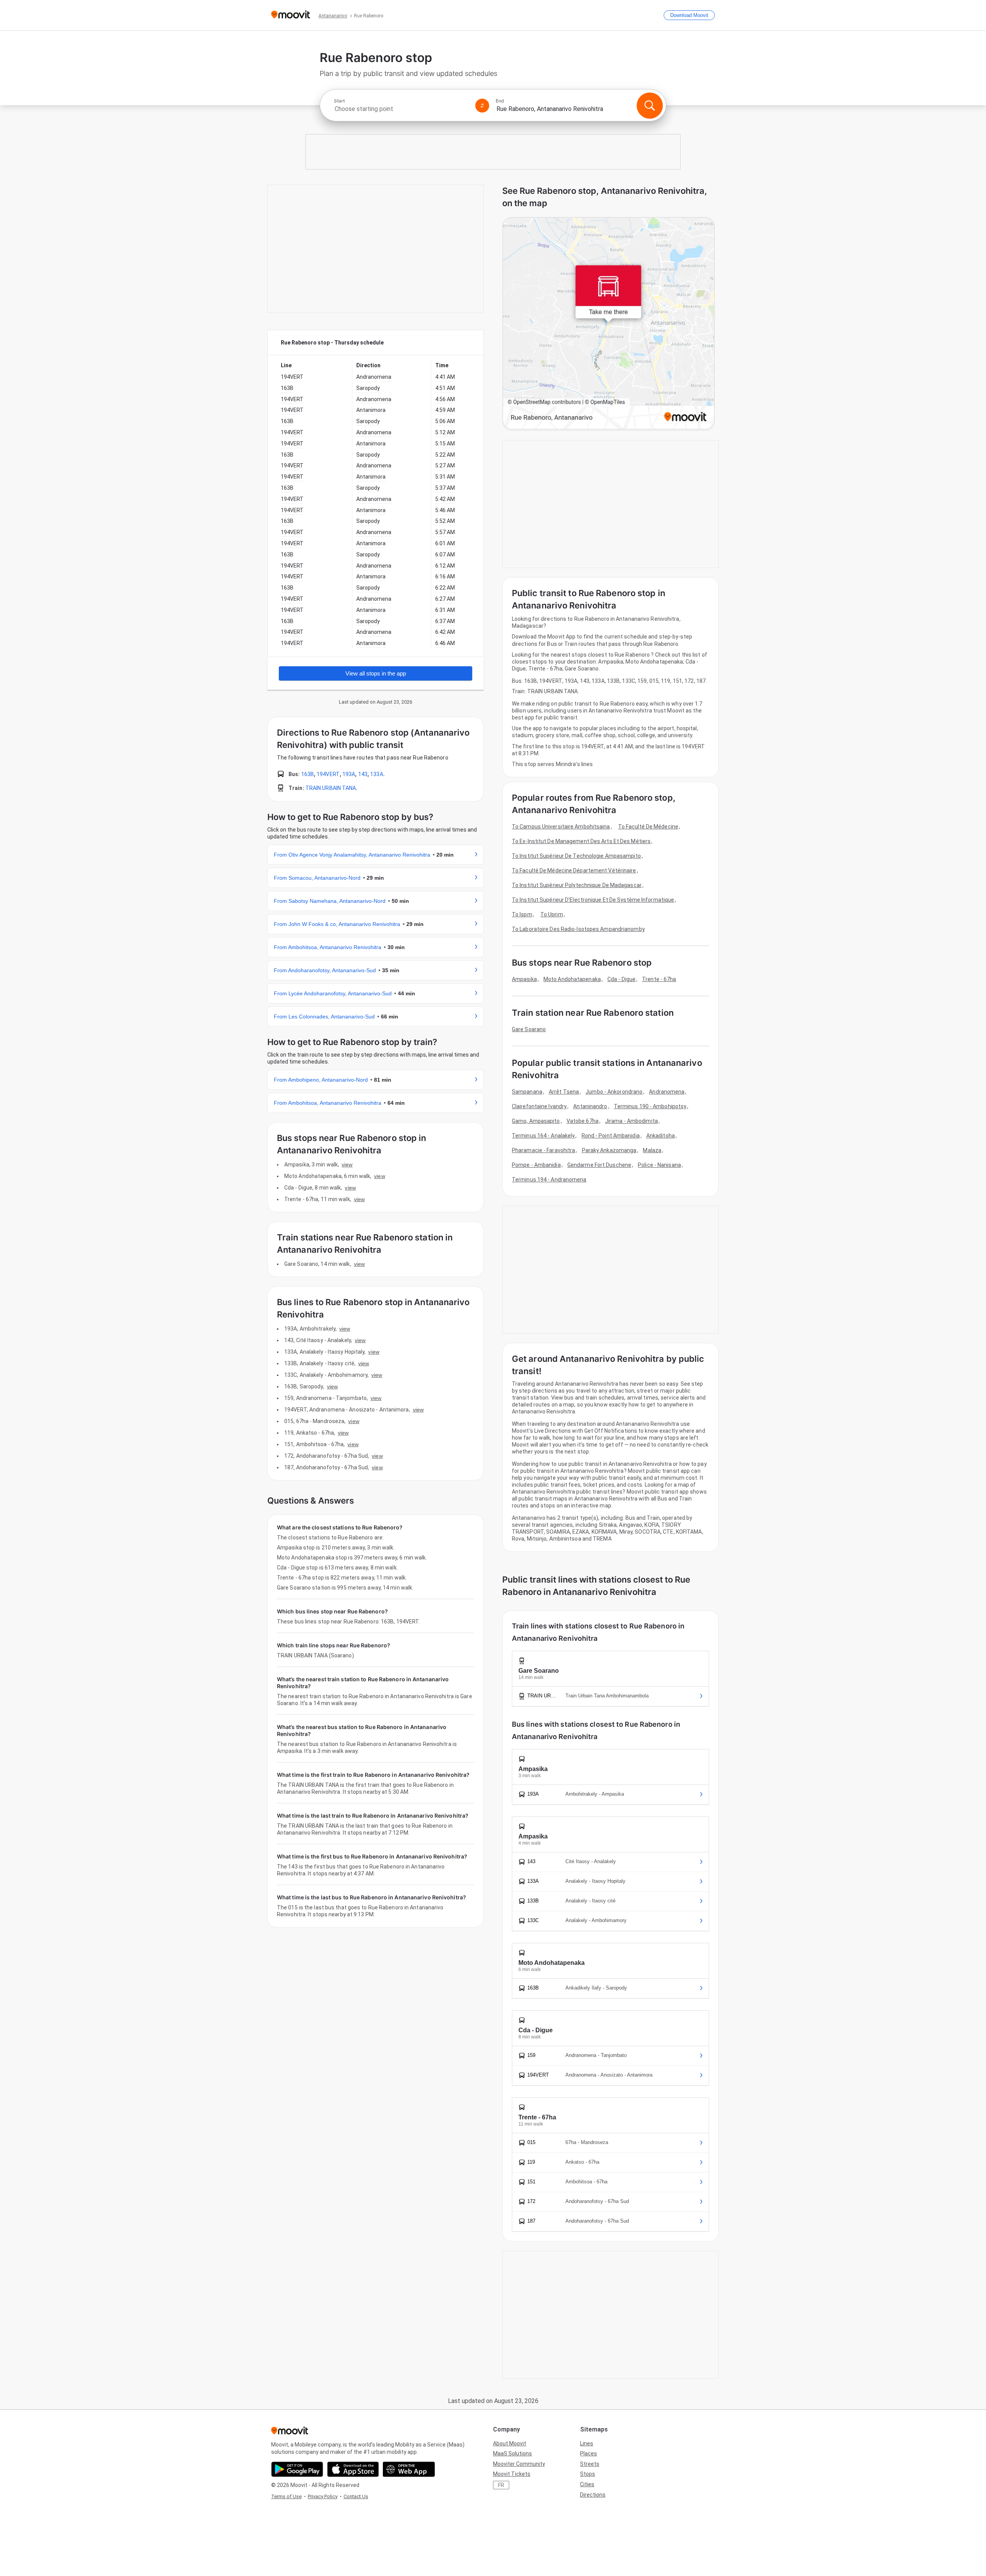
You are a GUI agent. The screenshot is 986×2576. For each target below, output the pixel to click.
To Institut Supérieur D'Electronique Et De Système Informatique (593, 900)
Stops (588, 2474)
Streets (590, 2464)
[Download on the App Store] (353, 2469)
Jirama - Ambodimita (631, 1121)
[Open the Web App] (409, 2469)
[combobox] (401, 109)
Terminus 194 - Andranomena (549, 1180)
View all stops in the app (376, 673)
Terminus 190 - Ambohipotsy (650, 1106)
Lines (587, 2443)
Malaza (652, 1150)
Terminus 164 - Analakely (543, 1136)
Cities (587, 2484)
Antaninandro (590, 1106)
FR (501, 2485)
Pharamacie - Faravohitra (543, 1150)
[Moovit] (291, 15)
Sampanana (527, 1092)
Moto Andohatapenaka (572, 979)
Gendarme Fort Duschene (599, 1165)
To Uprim (552, 914)
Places (589, 2453)
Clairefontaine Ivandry (539, 1106)
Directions (593, 2495)
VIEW (347, 1164)
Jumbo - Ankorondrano (614, 1092)
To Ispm (522, 914)
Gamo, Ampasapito (536, 1121)
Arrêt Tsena (564, 1092)
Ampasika (524, 979)
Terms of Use (286, 2496)
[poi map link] (609, 324)
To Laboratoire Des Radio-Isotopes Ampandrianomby (578, 929)
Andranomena (667, 1092)
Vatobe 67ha (583, 1121)
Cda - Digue (621, 979)
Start (339, 101)
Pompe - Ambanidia (536, 1165)
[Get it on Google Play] (297, 2469)
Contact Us (356, 2496)
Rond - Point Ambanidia (611, 1136)
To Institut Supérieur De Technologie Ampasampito (576, 856)
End (500, 101)
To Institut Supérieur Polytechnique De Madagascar (577, 885)
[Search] (650, 106)
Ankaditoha (661, 1136)
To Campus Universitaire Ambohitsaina (561, 827)
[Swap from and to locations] (482, 106)
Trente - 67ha (659, 979)
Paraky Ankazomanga (609, 1150)
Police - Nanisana (659, 1165)
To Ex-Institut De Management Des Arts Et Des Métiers (581, 841)
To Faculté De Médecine (648, 827)
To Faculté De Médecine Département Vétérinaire (574, 870)
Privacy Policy (323, 2496)
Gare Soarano (529, 1029)
